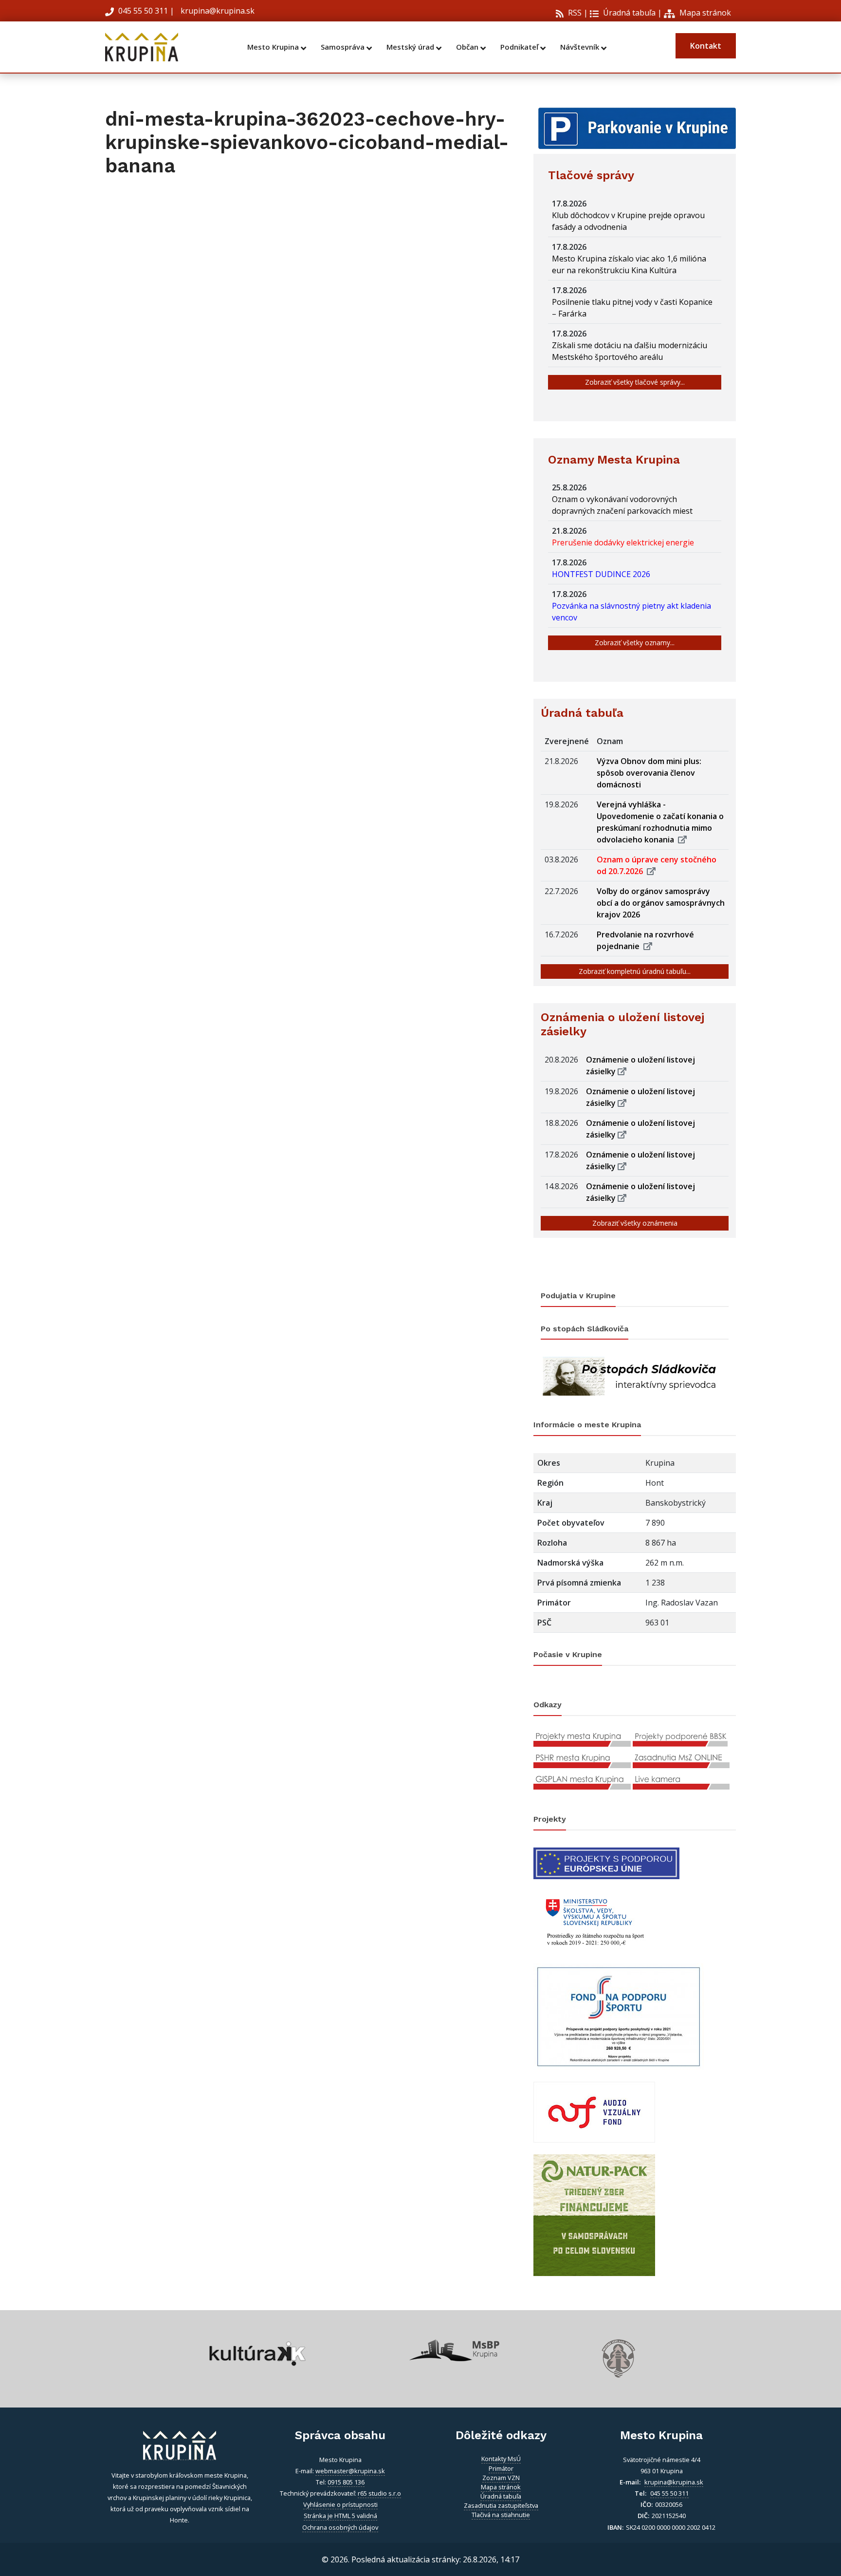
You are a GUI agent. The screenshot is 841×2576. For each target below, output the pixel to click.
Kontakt (706, 46)
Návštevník (581, 47)
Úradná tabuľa (628, 13)
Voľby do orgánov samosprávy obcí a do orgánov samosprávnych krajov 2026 (661, 903)
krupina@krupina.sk (217, 11)
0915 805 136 (346, 2482)
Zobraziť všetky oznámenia (635, 1223)
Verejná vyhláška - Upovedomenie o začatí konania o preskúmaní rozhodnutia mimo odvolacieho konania (660, 822)
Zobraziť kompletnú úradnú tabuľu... (635, 971)
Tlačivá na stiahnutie (501, 2515)
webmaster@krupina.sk (350, 2471)
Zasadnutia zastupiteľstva (501, 2505)
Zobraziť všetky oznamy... (635, 643)
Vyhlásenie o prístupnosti (340, 2504)
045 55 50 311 (143, 11)
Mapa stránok (704, 13)
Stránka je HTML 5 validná (340, 2516)
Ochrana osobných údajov (340, 2527)
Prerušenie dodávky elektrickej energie (625, 542)
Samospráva (344, 47)
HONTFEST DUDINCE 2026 (603, 574)
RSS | (577, 13)
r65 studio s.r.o (379, 2493)
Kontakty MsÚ (501, 2459)
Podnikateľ (520, 47)
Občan (468, 47)
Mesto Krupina (274, 47)
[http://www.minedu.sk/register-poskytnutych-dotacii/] (594, 1920)
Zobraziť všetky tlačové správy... (635, 382)
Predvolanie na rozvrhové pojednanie (645, 940)
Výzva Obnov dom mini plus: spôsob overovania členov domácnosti (649, 773)
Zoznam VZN (501, 2478)
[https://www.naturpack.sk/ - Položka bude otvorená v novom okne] (594, 2214)
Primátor (501, 2468)
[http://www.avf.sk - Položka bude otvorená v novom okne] (594, 2111)
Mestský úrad (411, 47)
